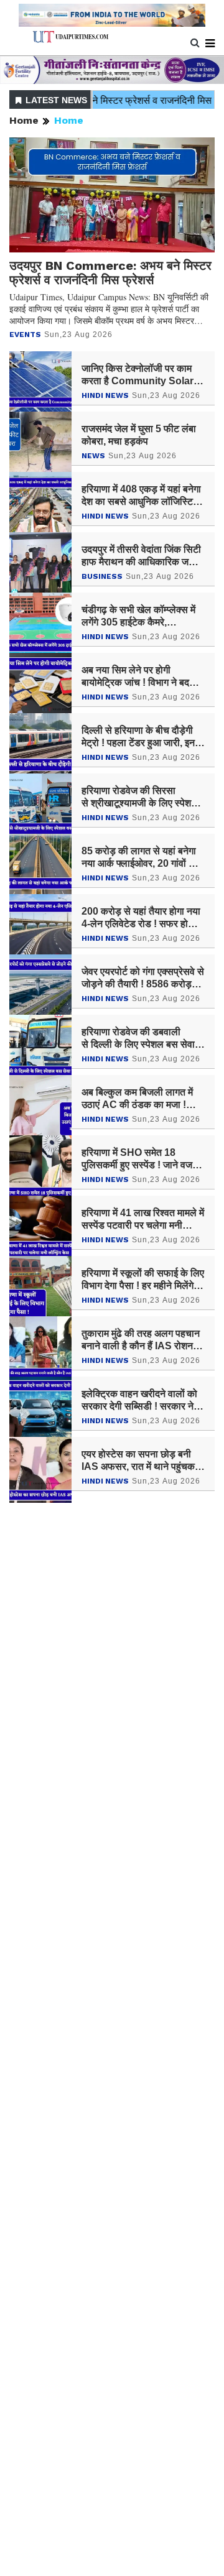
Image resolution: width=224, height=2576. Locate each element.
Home (24, 120)
